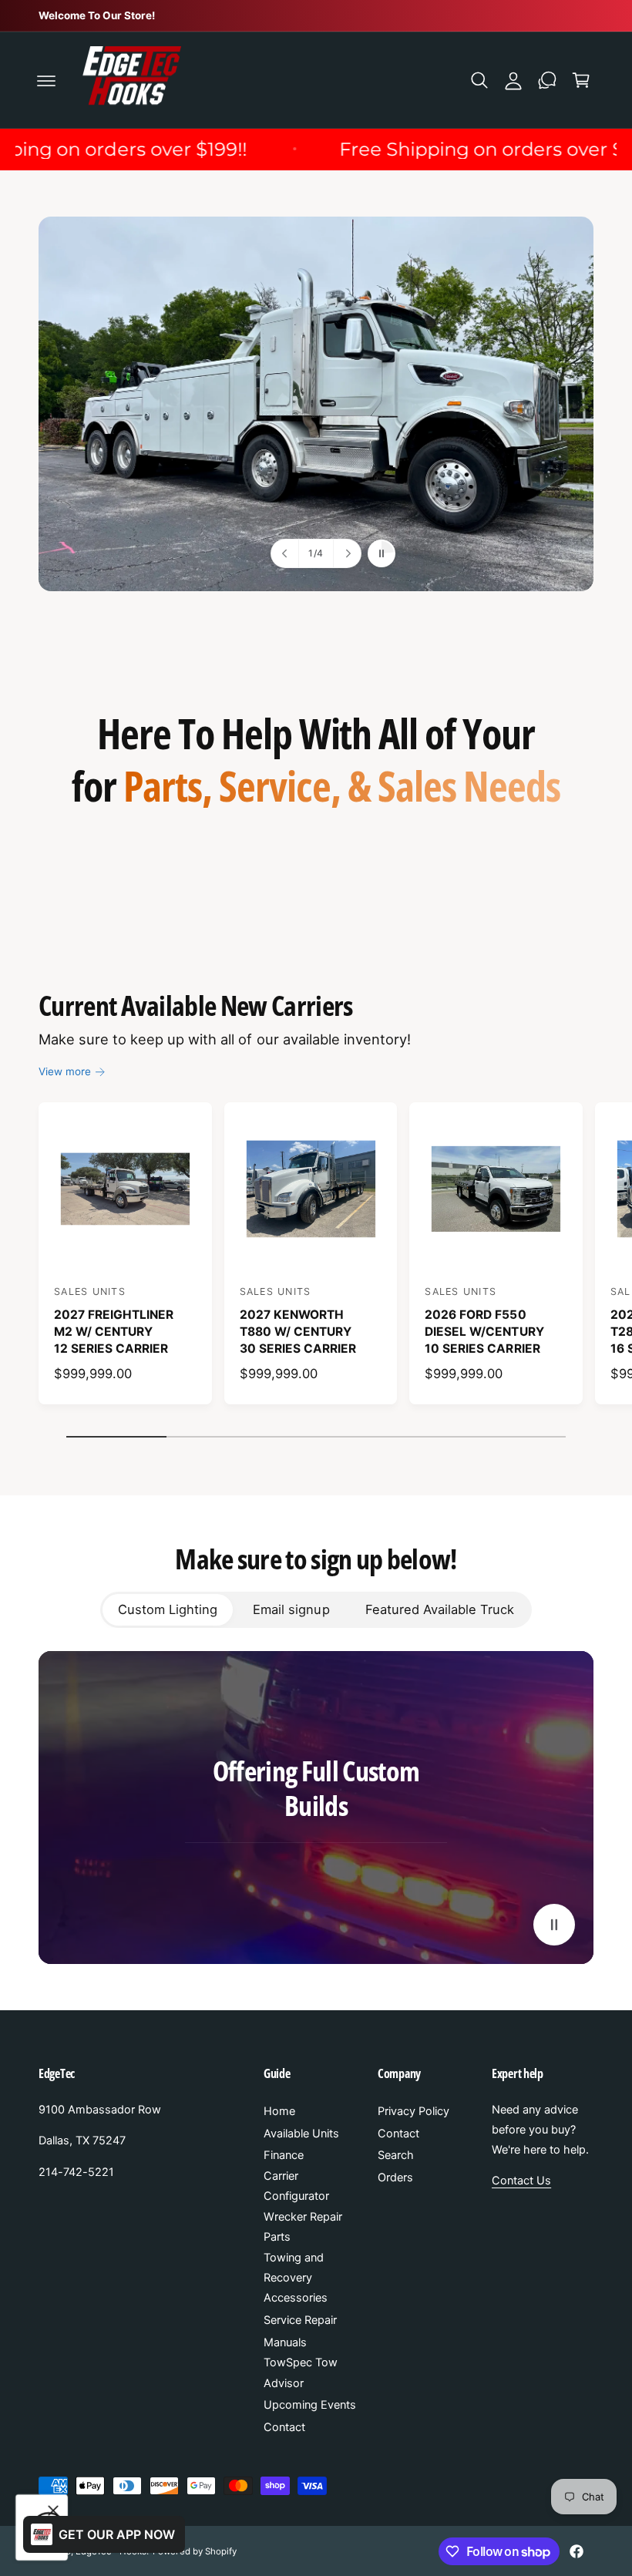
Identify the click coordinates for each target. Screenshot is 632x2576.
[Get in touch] (547, 80)
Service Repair (300, 2320)
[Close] (53, 2510)
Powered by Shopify (194, 2551)
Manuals (285, 2342)
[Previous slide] (285, 553)
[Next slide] (347, 553)
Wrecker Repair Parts (303, 2227)
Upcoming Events (310, 2405)
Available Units (301, 2134)
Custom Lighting (168, 1609)
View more (65, 1071)
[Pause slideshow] (382, 553)
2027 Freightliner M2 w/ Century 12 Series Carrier (114, 1331)
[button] (46, 80)
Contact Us (521, 2181)
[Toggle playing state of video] (554, 1925)
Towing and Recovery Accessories (296, 2278)
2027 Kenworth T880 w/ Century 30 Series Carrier (298, 1331)
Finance (284, 2155)
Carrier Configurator (296, 2186)
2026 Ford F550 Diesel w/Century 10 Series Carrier (484, 1331)
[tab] (168, 1609)
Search (396, 2155)
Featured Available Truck (440, 1609)
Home (279, 2111)
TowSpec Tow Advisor (301, 2373)
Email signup (291, 1609)
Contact (284, 2427)
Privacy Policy (413, 2111)
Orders (395, 2177)
